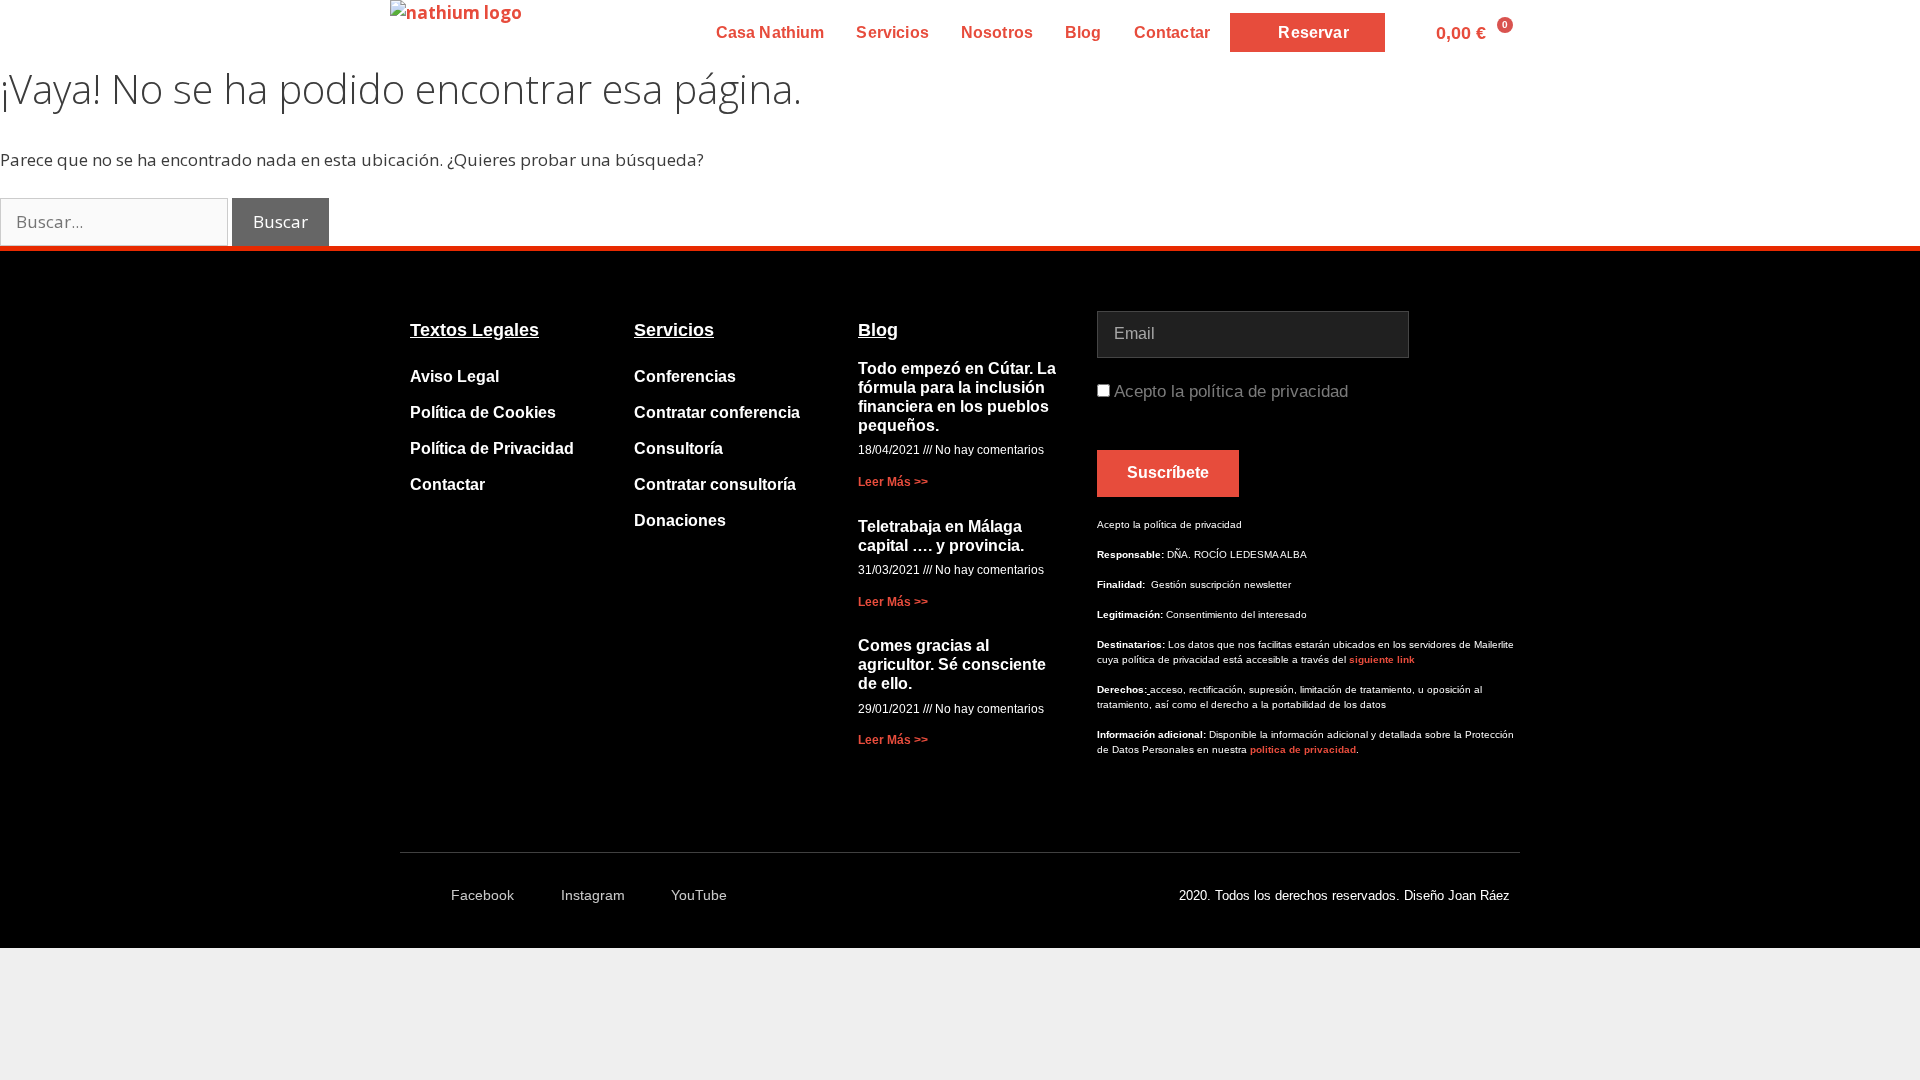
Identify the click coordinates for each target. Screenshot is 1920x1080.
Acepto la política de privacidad (1231, 391)
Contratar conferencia (717, 412)
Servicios (892, 32)
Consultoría (678, 448)
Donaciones (680, 520)
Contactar (1172, 32)
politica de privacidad (1301, 749)
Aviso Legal (454, 376)
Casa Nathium (770, 32)
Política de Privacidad (492, 448)
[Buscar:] (116, 221)
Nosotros (997, 32)
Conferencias (685, 376)
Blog (1083, 32)
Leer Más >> (893, 482)
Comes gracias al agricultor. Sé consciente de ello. (952, 664)
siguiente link (1382, 659)
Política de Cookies (483, 412)
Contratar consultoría (715, 484)
